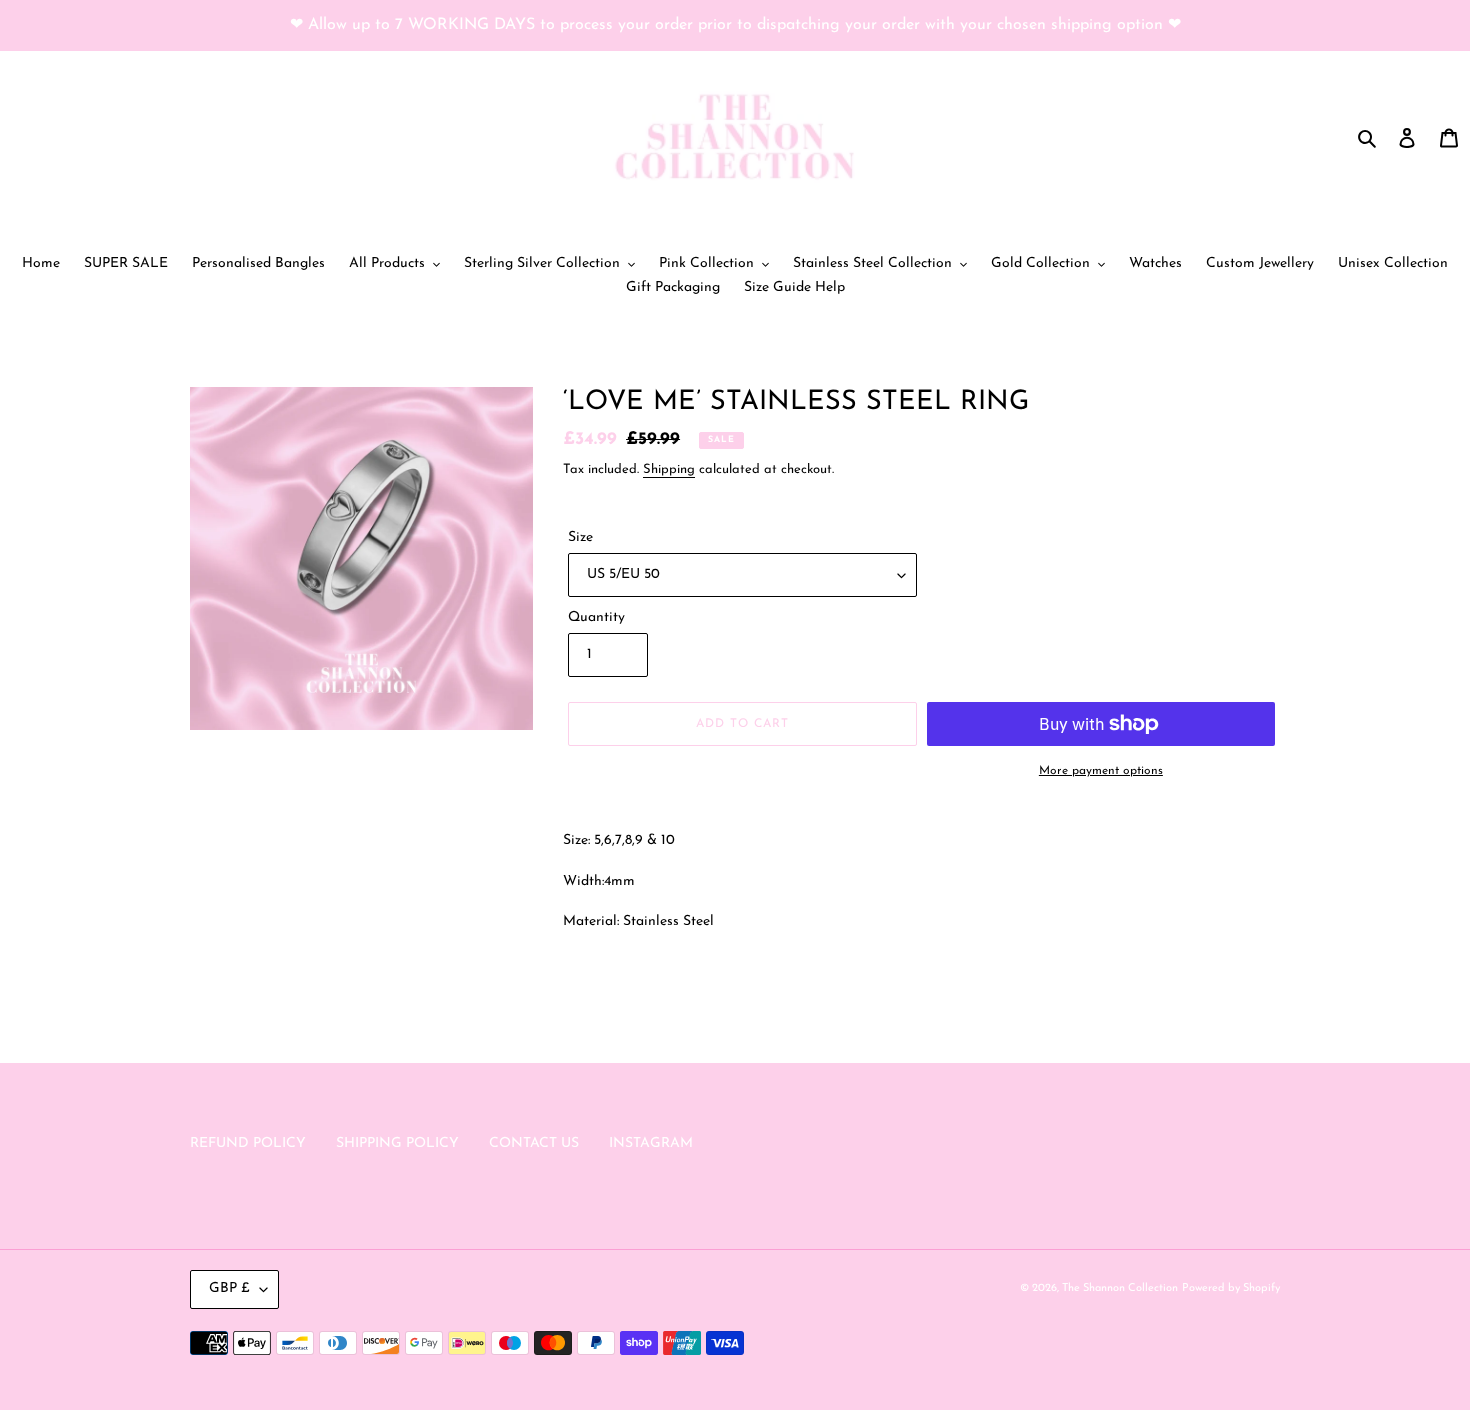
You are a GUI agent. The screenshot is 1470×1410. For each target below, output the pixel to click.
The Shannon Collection (1120, 1288)
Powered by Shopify (1231, 1288)
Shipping (669, 469)
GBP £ (229, 1288)
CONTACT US (534, 1143)
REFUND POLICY (248, 1143)
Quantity (596, 617)
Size (580, 537)
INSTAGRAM (651, 1143)
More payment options (1101, 771)
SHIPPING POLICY (397, 1143)
